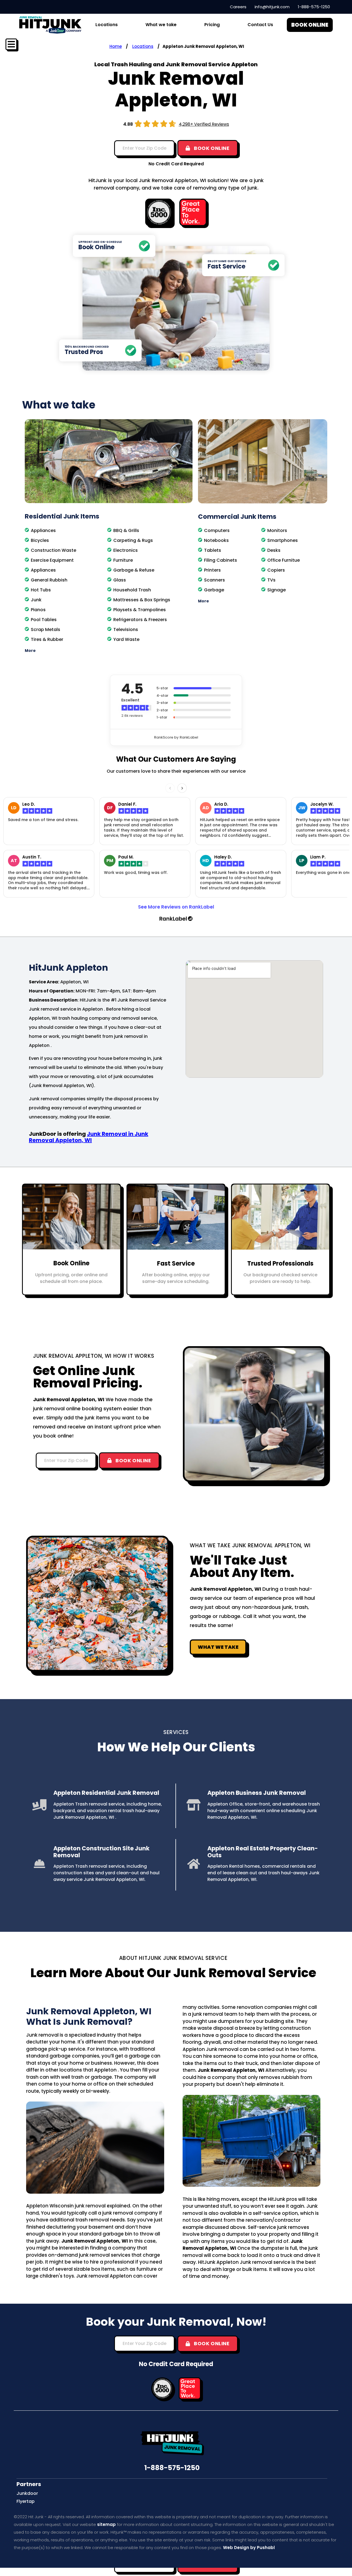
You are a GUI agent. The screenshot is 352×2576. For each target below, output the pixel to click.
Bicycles (40, 540)
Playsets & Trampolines (140, 610)
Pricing (212, 25)
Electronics (126, 550)
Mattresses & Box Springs (142, 600)
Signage (277, 590)
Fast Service (176, 1264)
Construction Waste (53, 550)
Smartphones (283, 540)
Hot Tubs (41, 590)
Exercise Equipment (52, 560)
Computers (217, 530)
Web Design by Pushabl (249, 2548)
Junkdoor (27, 2493)
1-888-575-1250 (172, 2468)
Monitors (277, 530)
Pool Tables (44, 620)
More (30, 651)
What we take (161, 25)
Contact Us (260, 25)
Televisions (126, 629)
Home (116, 46)
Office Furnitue (284, 560)
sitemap (106, 2524)
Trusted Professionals (280, 1264)
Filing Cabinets (221, 560)
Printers (212, 570)
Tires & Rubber (47, 639)
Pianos (38, 610)
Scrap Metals (46, 629)
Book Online (71, 1263)
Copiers (276, 570)
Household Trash (132, 590)
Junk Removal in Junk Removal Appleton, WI (89, 1137)
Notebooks (216, 540)
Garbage (214, 590)
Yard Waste (126, 639)
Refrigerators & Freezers (140, 620)
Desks (274, 550)
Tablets (213, 550)
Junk (36, 600)
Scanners (215, 580)
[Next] (182, 788)
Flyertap (26, 2501)
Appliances (43, 530)
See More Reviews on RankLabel (176, 907)
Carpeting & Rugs (133, 540)
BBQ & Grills (126, 530)
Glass (120, 580)
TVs (271, 580)
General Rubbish (49, 580)
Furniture (123, 560)
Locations (143, 46)
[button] (109, 651)
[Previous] (170, 788)
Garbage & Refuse (134, 570)
